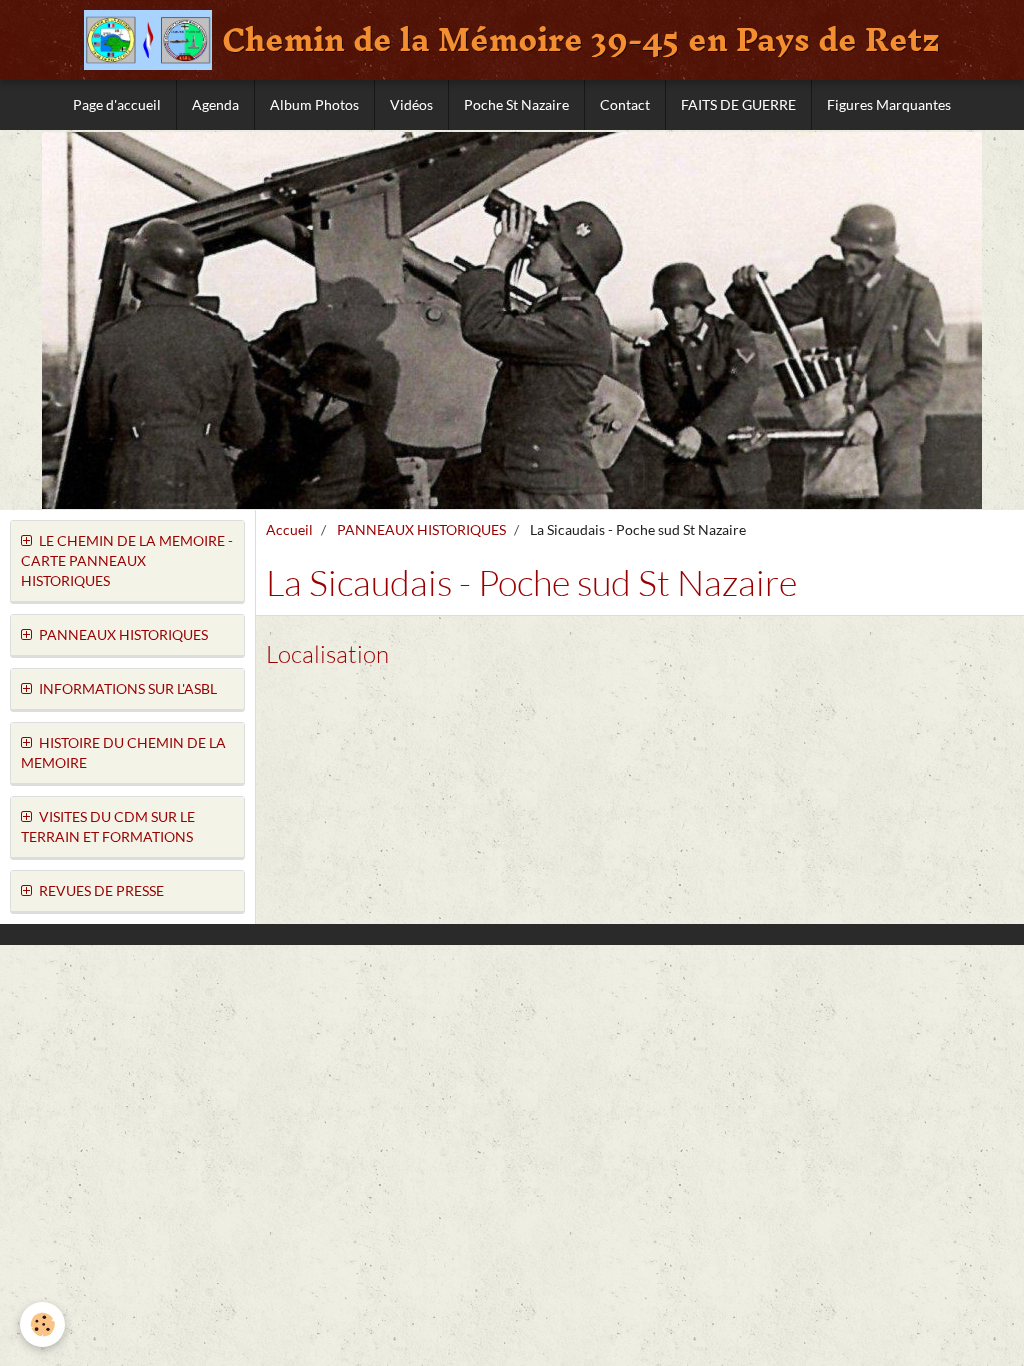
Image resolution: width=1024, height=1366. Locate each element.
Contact (625, 104)
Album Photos (314, 104)
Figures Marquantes (889, 104)
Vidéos (411, 104)
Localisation (327, 654)
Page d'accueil (117, 104)
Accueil (289, 529)
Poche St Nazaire (516, 104)
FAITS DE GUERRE (738, 104)
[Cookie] (42, 1324)
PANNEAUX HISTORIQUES (421, 529)
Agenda (215, 104)
